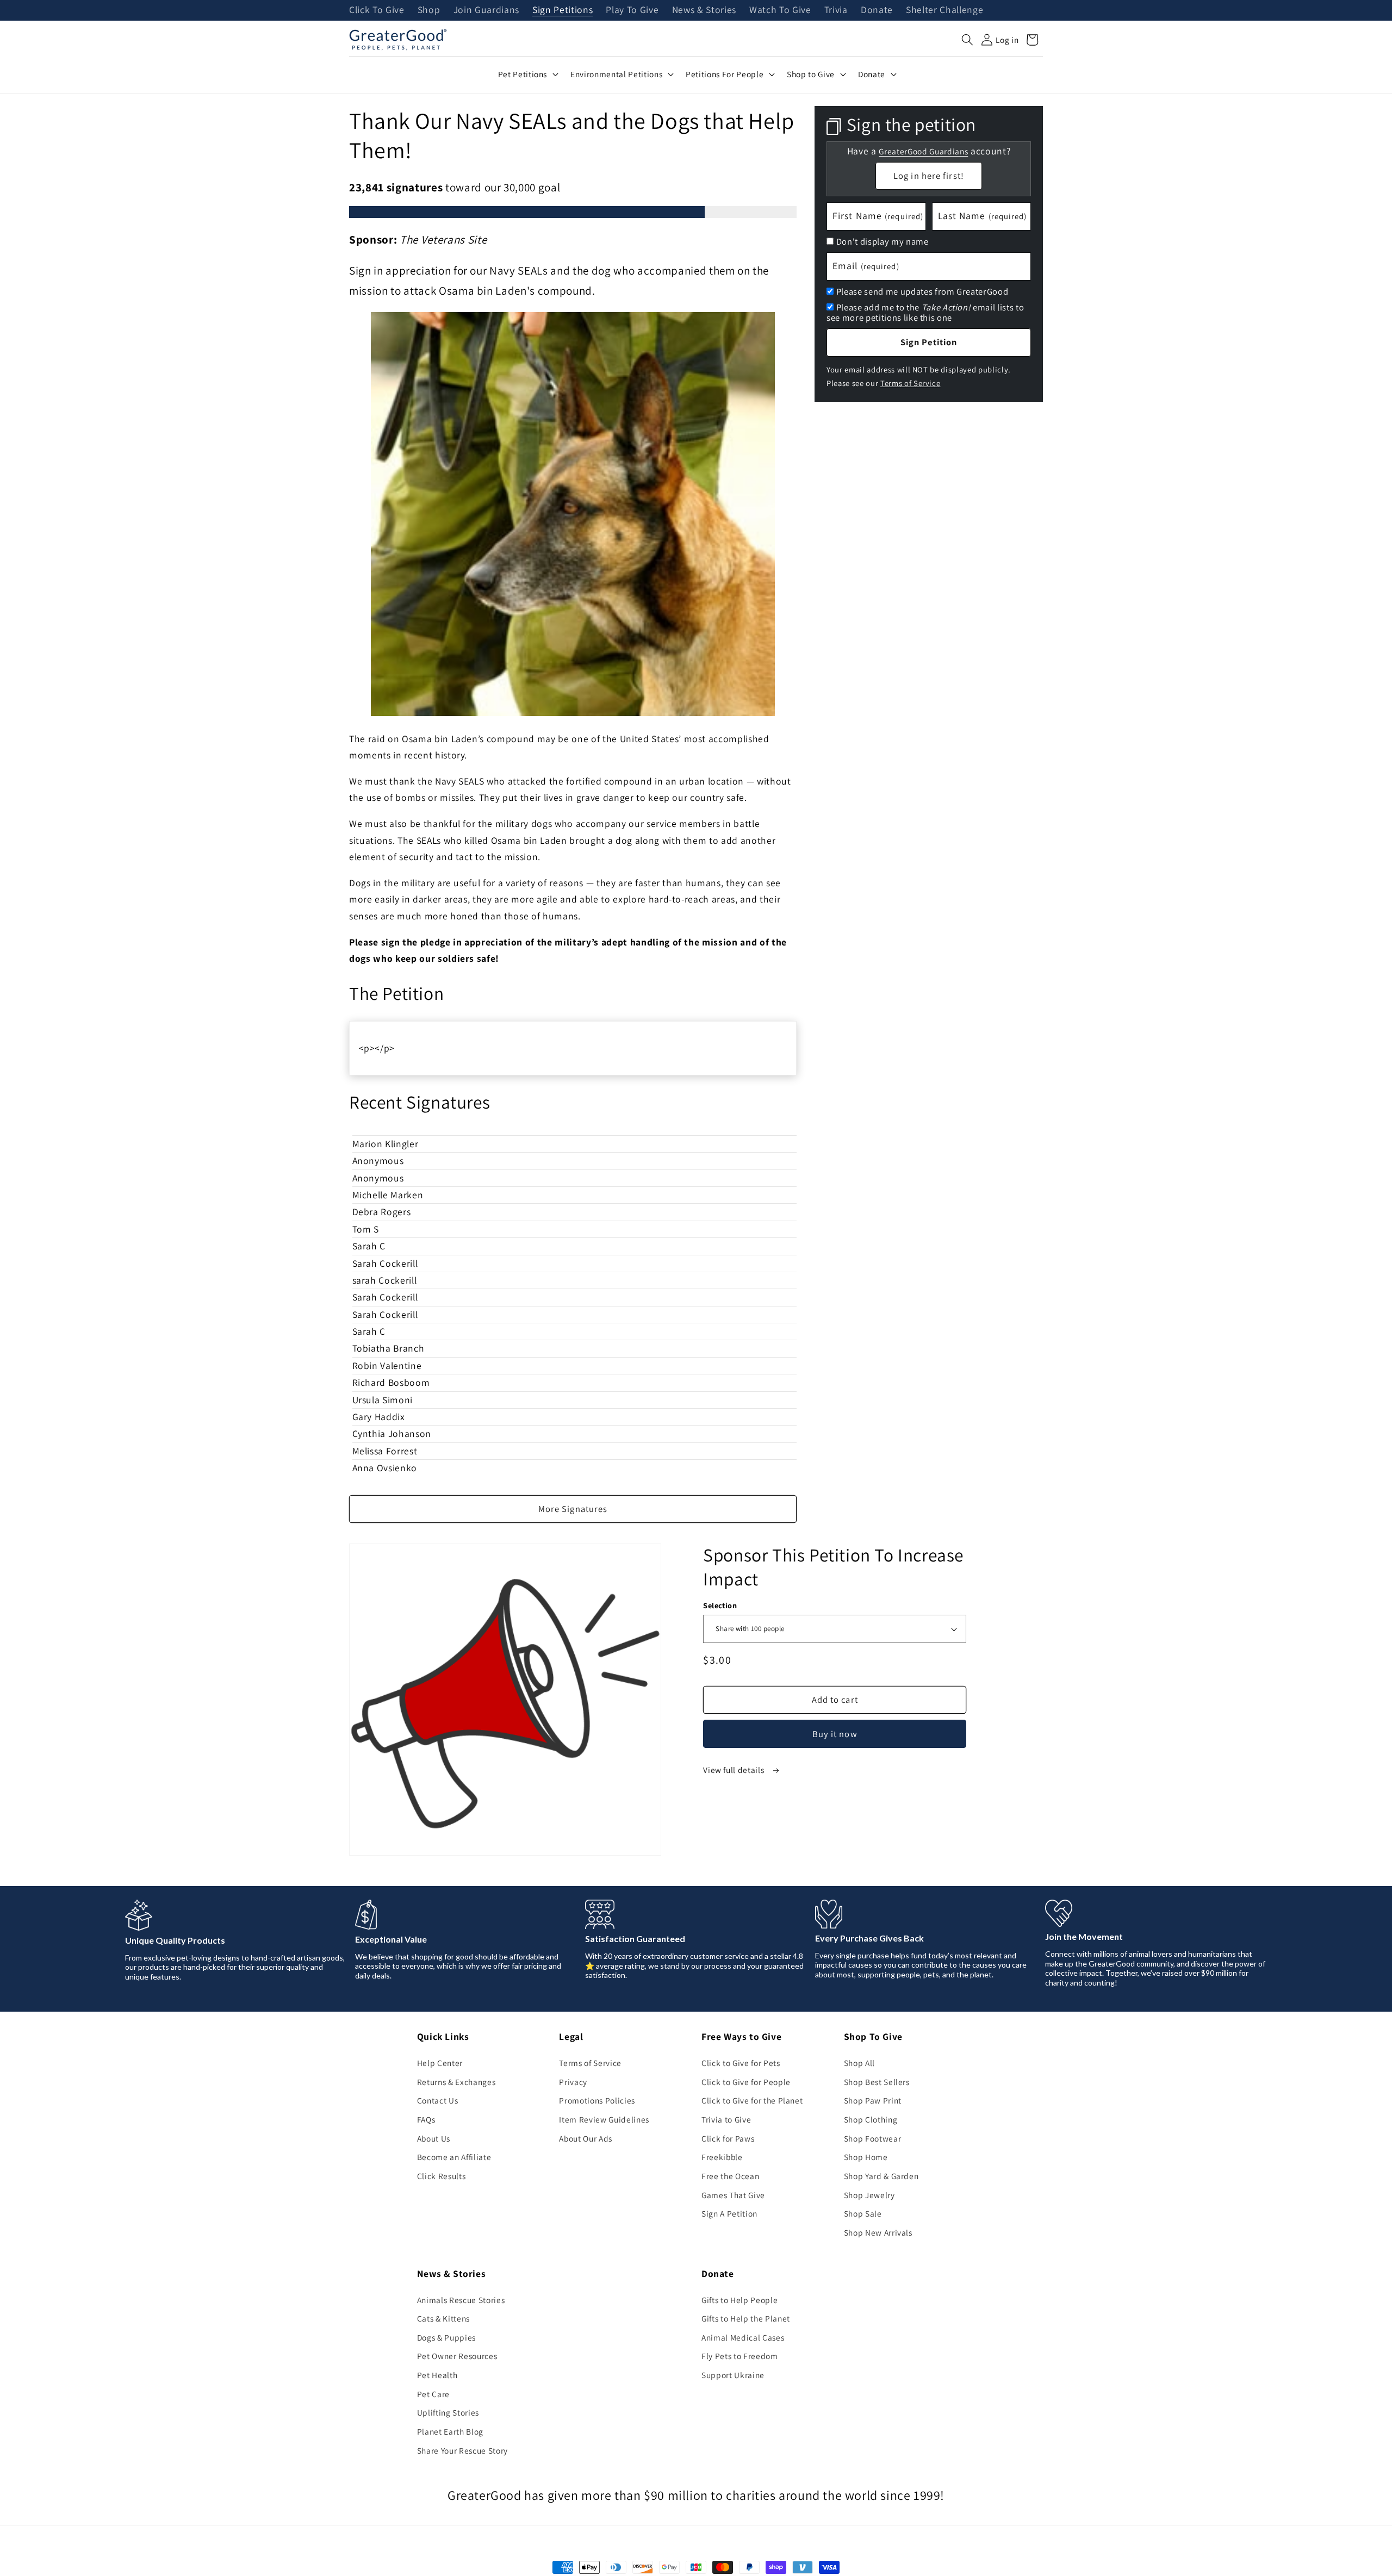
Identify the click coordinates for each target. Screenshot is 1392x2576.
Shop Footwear (873, 2138)
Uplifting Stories (448, 2412)
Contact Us (438, 2100)
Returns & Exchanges (456, 2082)
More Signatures (573, 1509)
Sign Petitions (563, 10)
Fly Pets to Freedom (740, 2356)
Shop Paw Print (873, 2100)
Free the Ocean (730, 2176)
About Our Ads (586, 2138)
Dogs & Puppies (446, 2337)
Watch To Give (780, 10)
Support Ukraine (733, 2375)
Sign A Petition (729, 2213)
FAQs (426, 2119)
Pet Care (433, 2394)
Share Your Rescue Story (462, 2450)
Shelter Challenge (944, 10)
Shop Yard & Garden (881, 2176)
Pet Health (437, 2375)
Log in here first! (929, 175)
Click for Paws (728, 2138)
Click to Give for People (746, 2082)
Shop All (859, 2063)
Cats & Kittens (443, 2318)
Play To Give (632, 10)
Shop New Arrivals (878, 2232)
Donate (877, 10)
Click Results (442, 2176)
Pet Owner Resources (457, 2356)
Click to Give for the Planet (752, 2100)
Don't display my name (883, 241)
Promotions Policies (597, 2100)
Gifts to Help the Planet (746, 2318)
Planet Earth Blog (450, 2431)
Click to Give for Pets (741, 2063)
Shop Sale (863, 2213)
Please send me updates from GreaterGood (922, 291)
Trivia (836, 10)
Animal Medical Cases (743, 2337)
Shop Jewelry (869, 2195)
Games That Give (733, 2195)
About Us (434, 2138)
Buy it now (835, 1734)
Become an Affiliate (454, 2157)
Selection (720, 1605)
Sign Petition (929, 342)
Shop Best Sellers (877, 2082)
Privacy (573, 2082)
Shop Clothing (871, 2119)
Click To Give (377, 10)
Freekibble (722, 2157)
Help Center (440, 2063)
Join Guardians (486, 10)
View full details (735, 1770)
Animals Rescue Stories (461, 2300)
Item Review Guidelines (604, 2119)
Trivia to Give (726, 2119)
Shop (429, 10)
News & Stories (704, 10)
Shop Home (866, 2157)
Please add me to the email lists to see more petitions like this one (925, 312)
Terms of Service (911, 382)
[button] (967, 40)
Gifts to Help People (739, 2300)
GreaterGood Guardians (923, 151)
